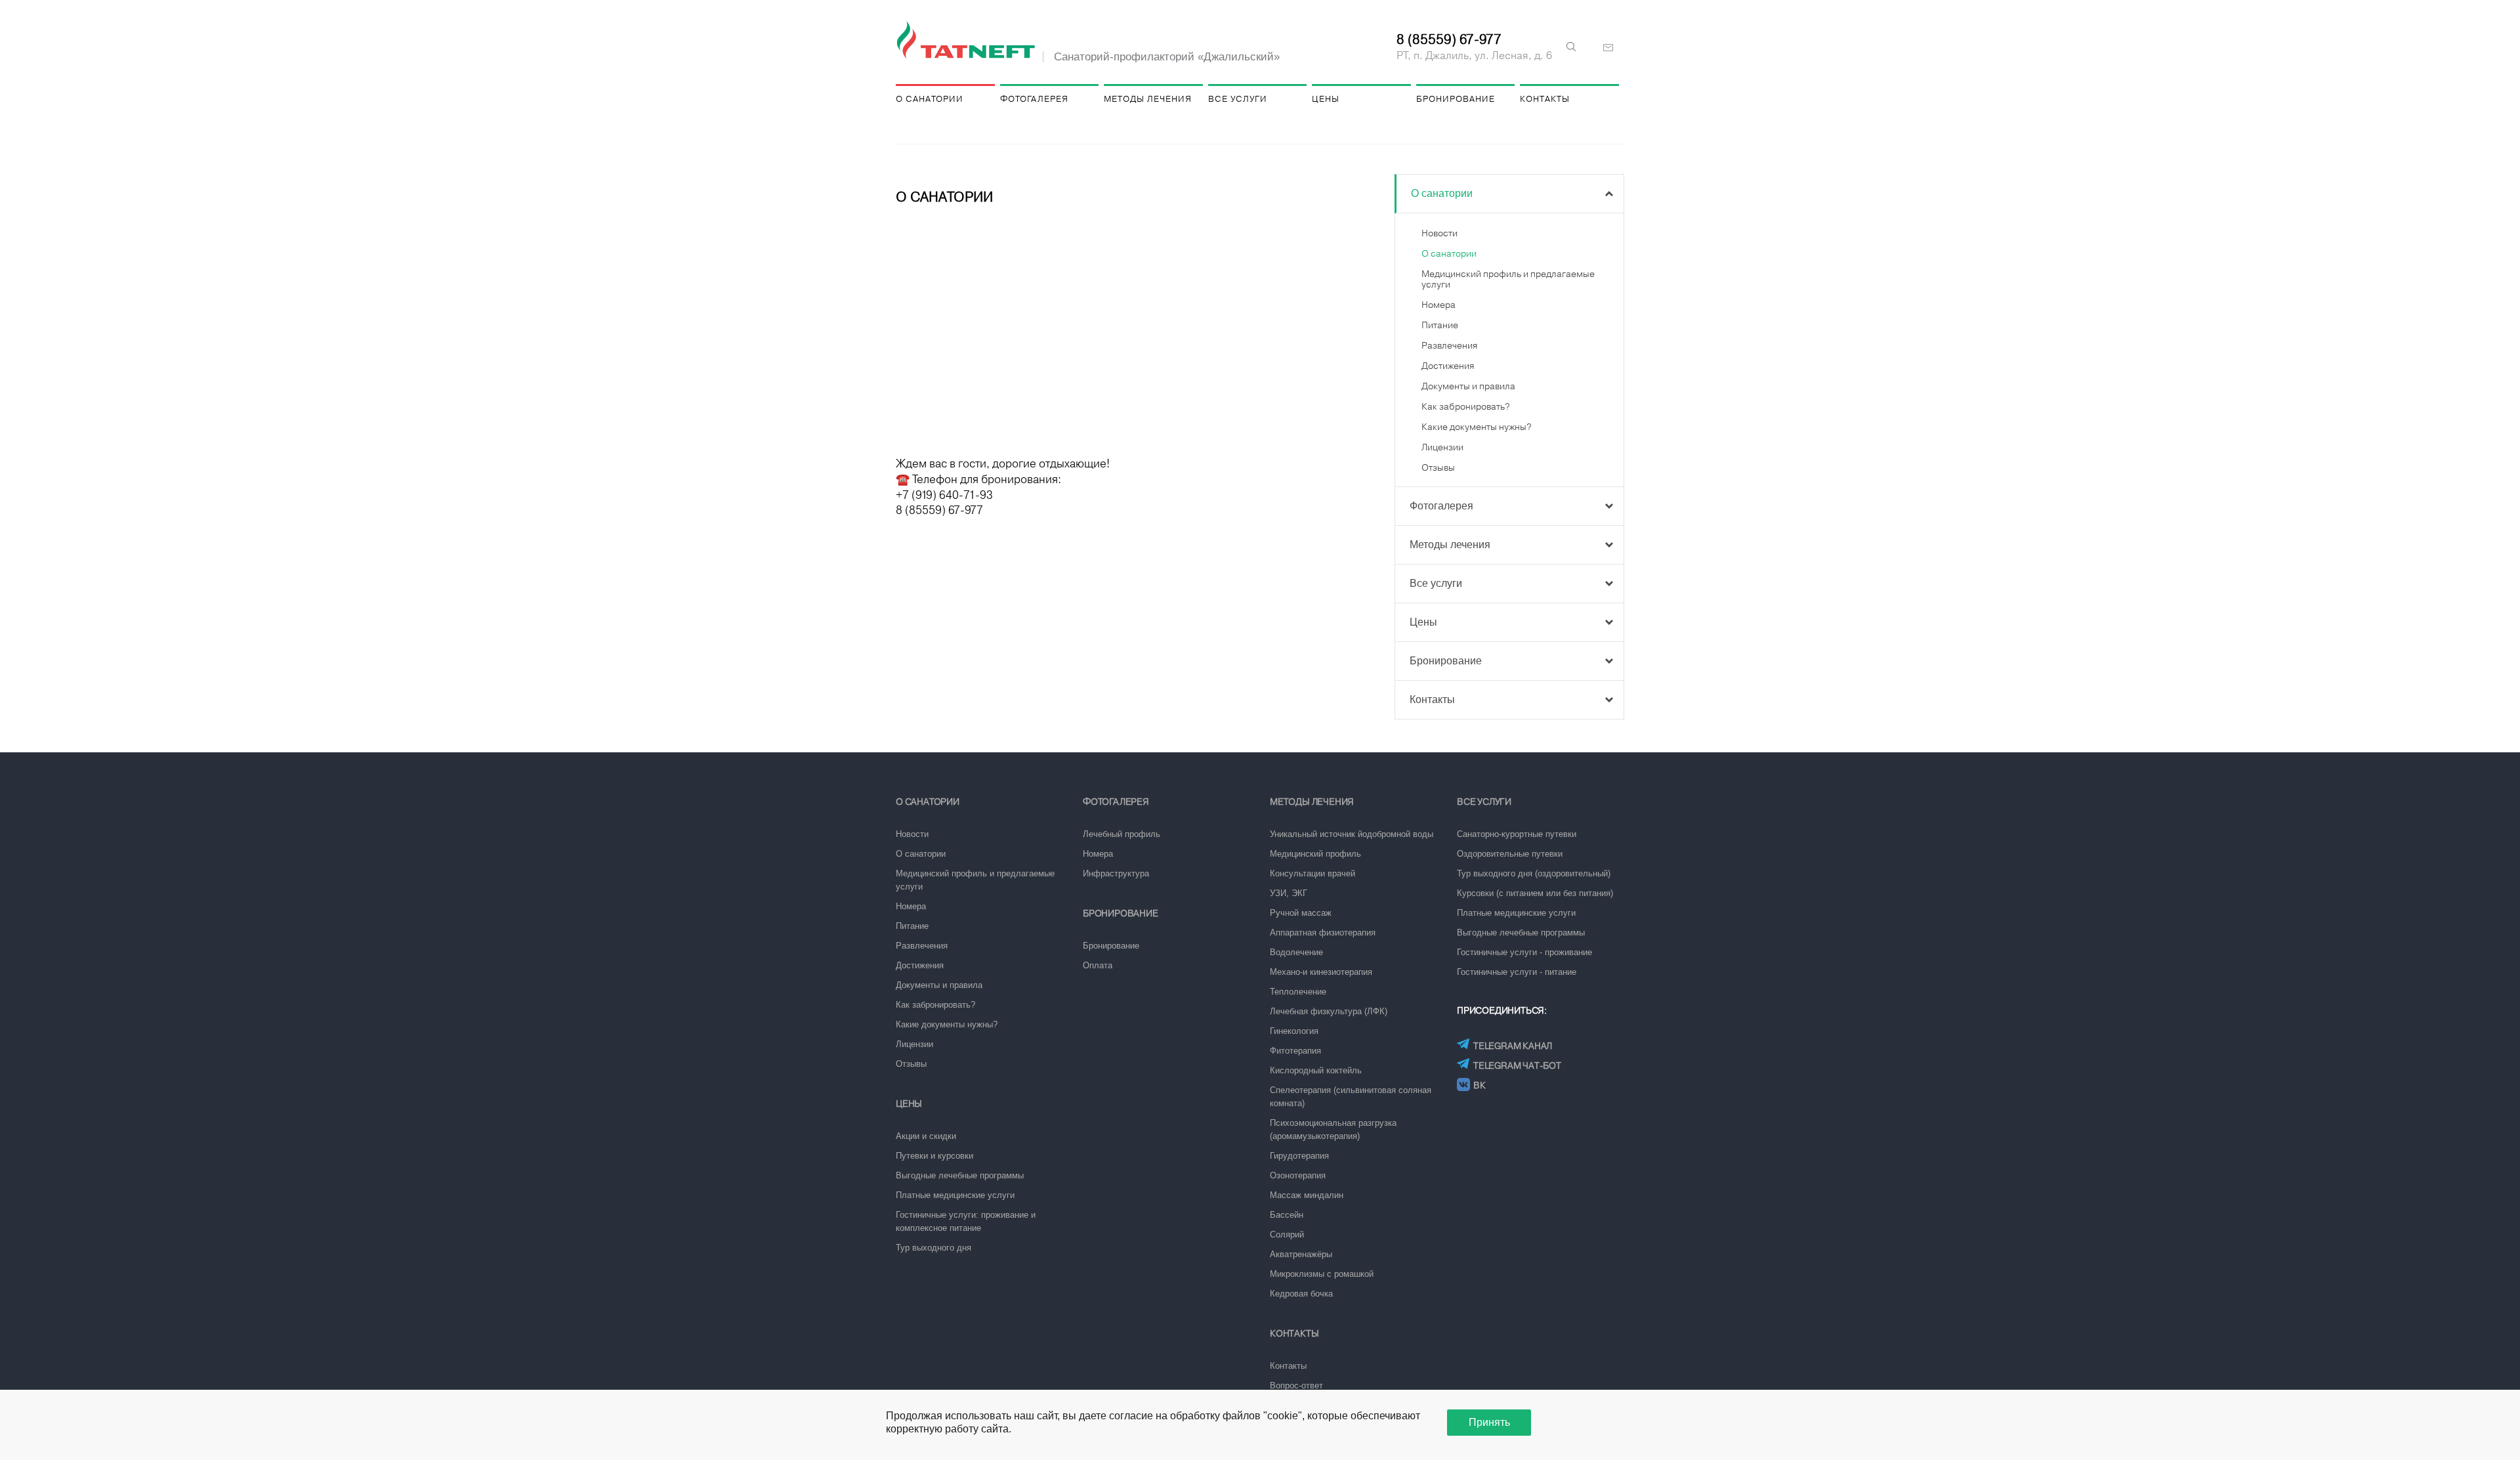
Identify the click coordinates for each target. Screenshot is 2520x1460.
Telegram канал (1513, 1046)
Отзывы (1438, 467)
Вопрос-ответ (1296, 1385)
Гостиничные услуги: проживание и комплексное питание (966, 1221)
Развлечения (1449, 345)
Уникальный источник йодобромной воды (1352, 834)
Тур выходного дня (934, 1248)
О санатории (930, 99)
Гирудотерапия (1299, 1156)
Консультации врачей (1312, 873)
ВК (1480, 1085)
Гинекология (1294, 1031)
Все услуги (1238, 99)
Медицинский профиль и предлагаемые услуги (975, 880)
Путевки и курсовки (934, 1156)
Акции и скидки (926, 1136)
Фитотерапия (1295, 1051)
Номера (1438, 305)
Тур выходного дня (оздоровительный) (1534, 873)
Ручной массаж (1301, 913)
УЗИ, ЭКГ (1289, 893)
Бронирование (1456, 99)
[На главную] (968, 41)
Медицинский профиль (1315, 854)
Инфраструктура (1116, 873)
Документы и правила (1468, 386)
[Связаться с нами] (1608, 48)
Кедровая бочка (1301, 1294)
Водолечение (1296, 952)
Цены (1326, 99)
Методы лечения (1148, 99)
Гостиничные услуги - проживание (1524, 952)
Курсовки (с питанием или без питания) (1535, 893)
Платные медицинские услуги (955, 1195)
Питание (1440, 325)
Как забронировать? (1466, 406)
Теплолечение (1298, 992)
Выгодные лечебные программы (960, 1175)
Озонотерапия (1298, 1175)
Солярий (1287, 1235)
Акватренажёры (1301, 1254)
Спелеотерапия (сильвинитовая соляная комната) (1351, 1097)
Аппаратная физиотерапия (1323, 933)
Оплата (1098, 965)
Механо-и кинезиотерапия (1321, 972)
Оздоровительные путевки (1510, 854)
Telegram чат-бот (1517, 1065)
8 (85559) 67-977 (1449, 39)
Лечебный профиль (1122, 834)
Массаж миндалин (1307, 1195)
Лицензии (1442, 447)
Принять (1489, 1422)
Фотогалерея (1034, 99)
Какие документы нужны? (1477, 427)
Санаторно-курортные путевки (1517, 834)
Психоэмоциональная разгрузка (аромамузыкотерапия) (1333, 1129)
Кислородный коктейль (1316, 1070)
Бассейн (1287, 1215)
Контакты (1545, 99)
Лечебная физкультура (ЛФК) (1329, 1011)
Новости (1439, 233)
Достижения (1448, 366)
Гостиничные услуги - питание (1517, 972)
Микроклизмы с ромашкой (1322, 1274)
